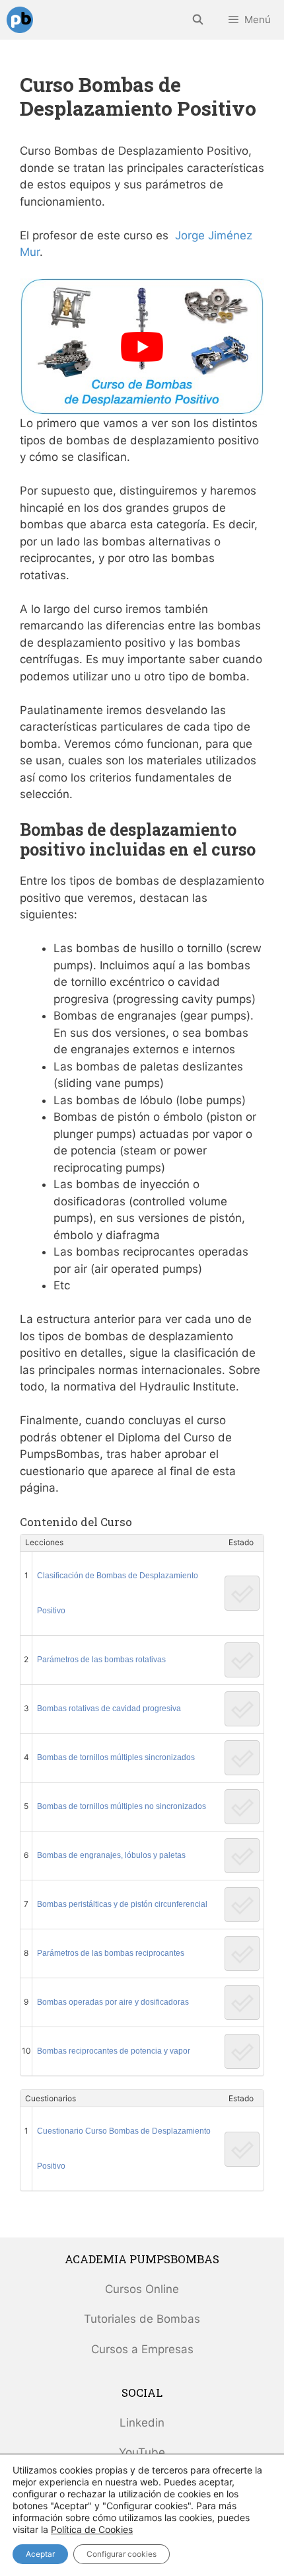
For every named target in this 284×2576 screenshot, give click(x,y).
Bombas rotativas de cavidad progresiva (109, 1709)
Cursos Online (142, 2289)
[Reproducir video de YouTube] (142, 346)
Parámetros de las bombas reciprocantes (111, 1953)
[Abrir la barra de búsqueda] (197, 20)
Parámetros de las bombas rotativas (101, 1660)
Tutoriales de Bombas (142, 2319)
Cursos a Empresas (142, 2349)
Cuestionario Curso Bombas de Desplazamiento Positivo (124, 2149)
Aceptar (40, 2554)
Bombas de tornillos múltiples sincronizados (116, 1757)
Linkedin (142, 2423)
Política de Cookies (92, 2529)
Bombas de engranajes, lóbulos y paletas (111, 1855)
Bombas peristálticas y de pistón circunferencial (122, 1904)
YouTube (142, 2452)
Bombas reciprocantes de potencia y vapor (114, 2051)
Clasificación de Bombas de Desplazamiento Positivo (118, 1593)
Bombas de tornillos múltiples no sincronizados (122, 1806)
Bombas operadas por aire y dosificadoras (113, 2002)
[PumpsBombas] (20, 20)
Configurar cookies (122, 2554)
